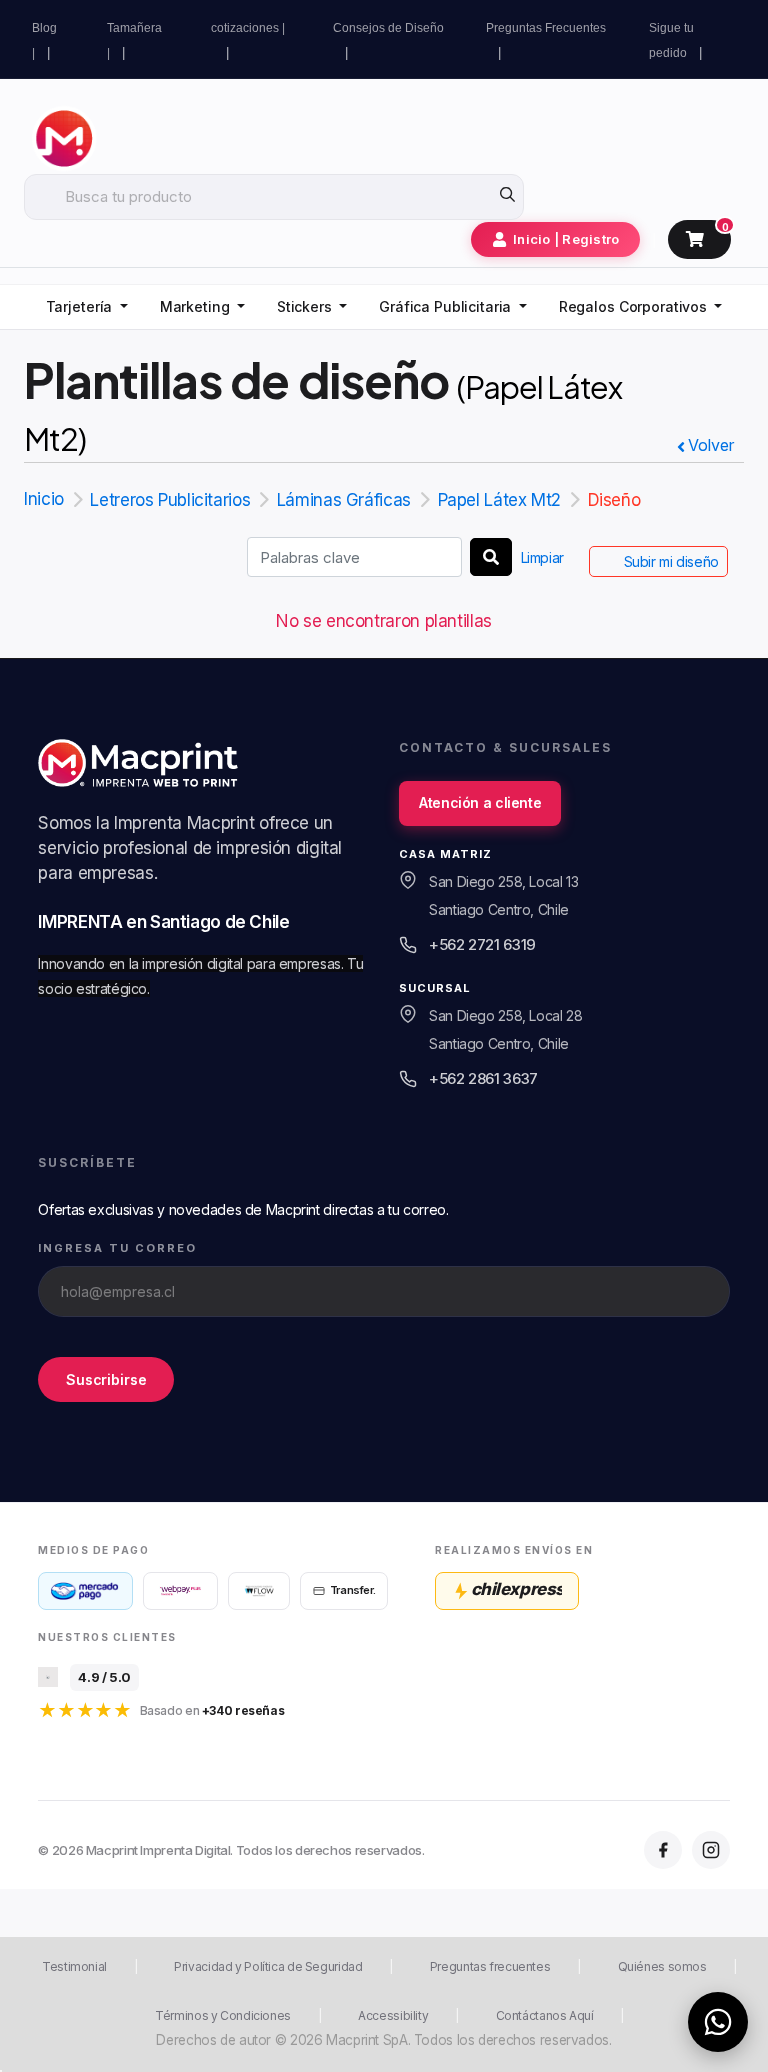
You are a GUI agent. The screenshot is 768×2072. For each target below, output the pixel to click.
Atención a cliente (480, 802)
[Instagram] (711, 1850)
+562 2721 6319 (482, 944)
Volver (711, 445)
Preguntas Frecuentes (546, 28)
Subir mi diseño (671, 561)
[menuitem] (87, 307)
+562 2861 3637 (483, 1078)
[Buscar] (491, 557)
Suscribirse (106, 1379)
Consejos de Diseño (388, 28)
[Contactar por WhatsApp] (718, 2022)
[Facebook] (663, 1850)
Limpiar (542, 557)
